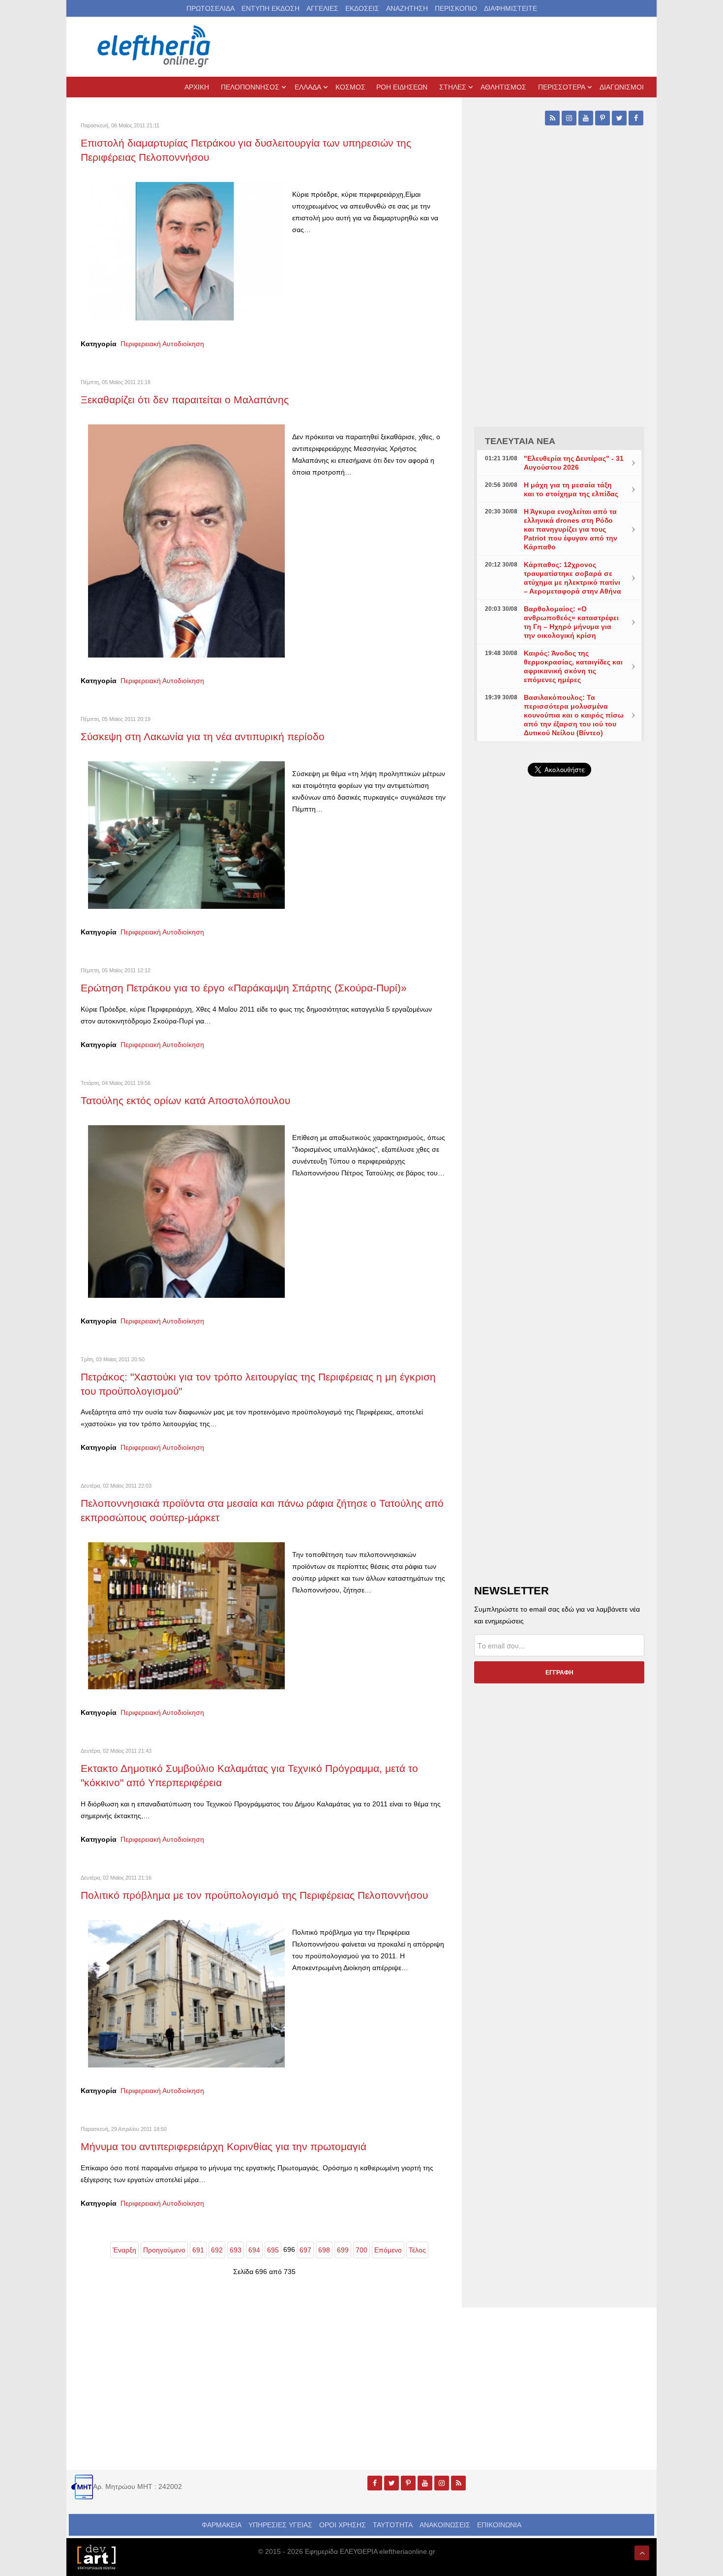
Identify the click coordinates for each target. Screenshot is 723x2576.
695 (273, 2250)
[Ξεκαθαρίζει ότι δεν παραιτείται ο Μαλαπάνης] (186, 540)
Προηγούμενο (164, 2250)
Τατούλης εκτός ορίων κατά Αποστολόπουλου (185, 1100)
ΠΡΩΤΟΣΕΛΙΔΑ (211, 8)
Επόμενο (388, 2250)
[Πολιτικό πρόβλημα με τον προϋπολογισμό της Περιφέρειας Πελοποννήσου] (186, 1993)
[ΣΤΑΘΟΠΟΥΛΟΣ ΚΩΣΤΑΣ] (96, 2556)
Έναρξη (124, 2250)
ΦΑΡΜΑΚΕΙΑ (222, 2525)
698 (324, 2250)
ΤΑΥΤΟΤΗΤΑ (393, 2525)
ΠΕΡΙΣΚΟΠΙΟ (456, 8)
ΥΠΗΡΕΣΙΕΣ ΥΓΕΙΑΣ (280, 2525)
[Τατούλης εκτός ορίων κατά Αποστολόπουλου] (186, 1211)
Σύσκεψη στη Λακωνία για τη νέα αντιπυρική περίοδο (203, 736)
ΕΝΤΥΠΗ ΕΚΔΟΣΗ (271, 8)
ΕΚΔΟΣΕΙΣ (362, 8)
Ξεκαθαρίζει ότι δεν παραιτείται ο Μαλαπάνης (185, 400)
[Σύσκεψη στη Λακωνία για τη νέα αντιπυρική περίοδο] (186, 835)
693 (236, 2250)
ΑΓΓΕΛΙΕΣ (322, 8)
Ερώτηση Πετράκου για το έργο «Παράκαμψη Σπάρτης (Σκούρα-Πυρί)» (244, 988)
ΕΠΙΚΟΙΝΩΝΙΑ (499, 2525)
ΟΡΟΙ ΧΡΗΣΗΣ (343, 2525)
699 (343, 2250)
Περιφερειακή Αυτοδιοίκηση (162, 344)
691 (198, 2250)
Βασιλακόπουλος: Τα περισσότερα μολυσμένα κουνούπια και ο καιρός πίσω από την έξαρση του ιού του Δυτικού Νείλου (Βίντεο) (574, 715)
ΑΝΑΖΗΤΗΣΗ (407, 8)
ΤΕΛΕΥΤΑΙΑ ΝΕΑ (520, 441)
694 (254, 2250)
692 (217, 2250)
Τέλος (417, 2250)
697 (305, 2250)
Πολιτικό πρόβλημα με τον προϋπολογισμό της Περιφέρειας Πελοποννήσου (254, 1895)
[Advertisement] (559, 1018)
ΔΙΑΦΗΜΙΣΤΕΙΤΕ (511, 8)
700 (361, 2250)
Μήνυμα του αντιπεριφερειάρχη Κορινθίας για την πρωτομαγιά (224, 2146)
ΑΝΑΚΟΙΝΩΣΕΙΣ (445, 2525)
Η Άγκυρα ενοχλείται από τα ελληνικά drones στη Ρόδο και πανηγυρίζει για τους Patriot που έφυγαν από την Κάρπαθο (571, 529)
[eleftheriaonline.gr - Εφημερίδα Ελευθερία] (155, 47)
